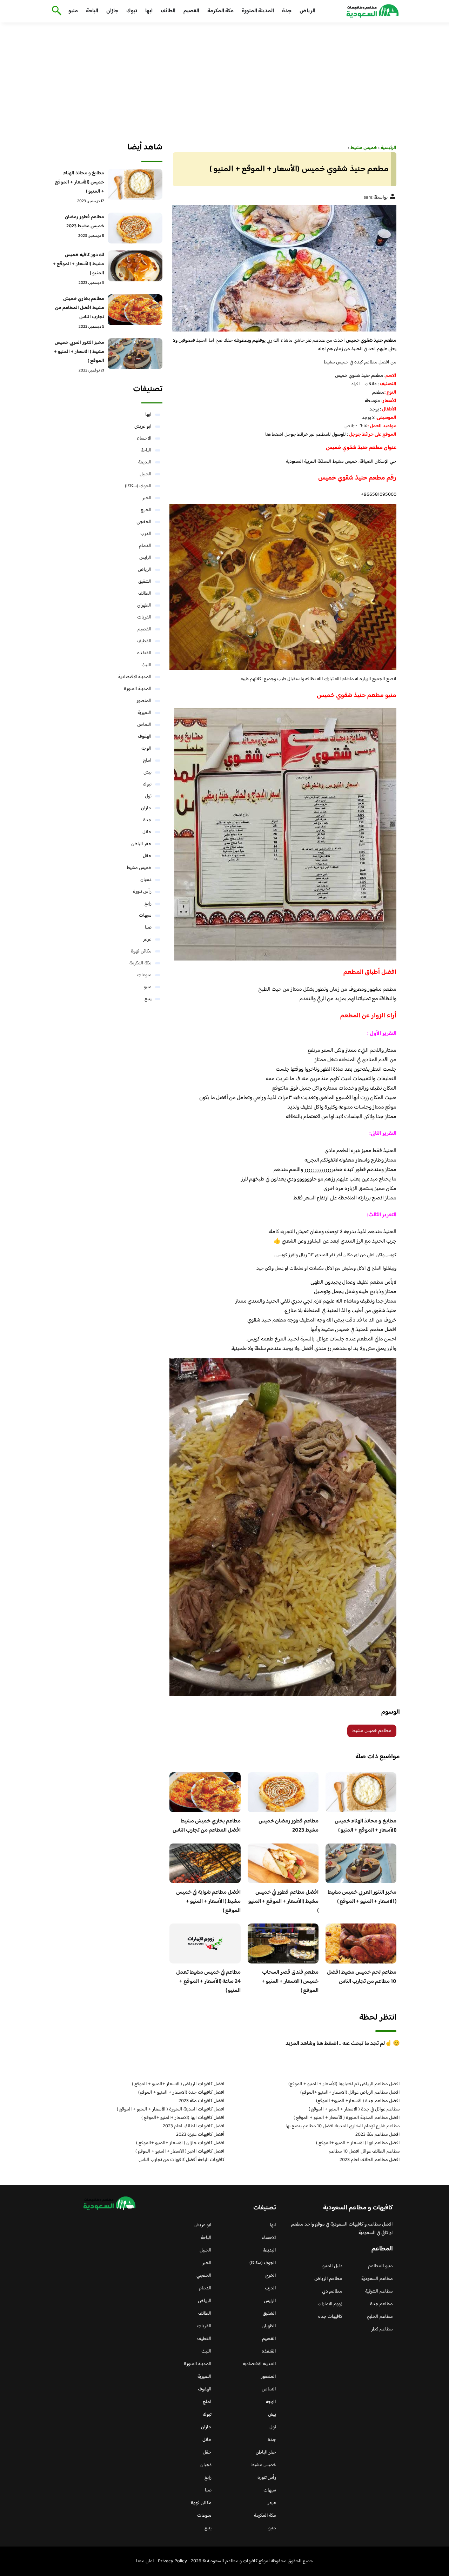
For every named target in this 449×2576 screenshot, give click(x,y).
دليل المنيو (332, 2266)
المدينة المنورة (258, 11)
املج (147, 761)
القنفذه (144, 653)
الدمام (145, 546)
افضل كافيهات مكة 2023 (202, 2101)
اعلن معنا (145, 2561)
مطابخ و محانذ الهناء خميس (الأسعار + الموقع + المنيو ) (366, 1826)
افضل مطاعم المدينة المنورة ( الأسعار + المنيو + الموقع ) (347, 2118)
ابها (149, 11)
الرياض (307, 11)
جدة (287, 11)
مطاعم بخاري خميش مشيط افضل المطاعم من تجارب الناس (207, 1826)
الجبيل (146, 474)
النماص (144, 725)
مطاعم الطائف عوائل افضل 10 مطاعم (364, 2152)
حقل (147, 856)
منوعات (144, 975)
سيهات (145, 916)
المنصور (144, 701)
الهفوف (145, 737)
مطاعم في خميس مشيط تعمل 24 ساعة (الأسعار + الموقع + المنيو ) (208, 1982)
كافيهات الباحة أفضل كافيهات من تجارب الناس (182, 2160)
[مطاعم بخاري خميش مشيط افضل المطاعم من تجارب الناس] (135, 310)
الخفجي (144, 522)
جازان (112, 11)
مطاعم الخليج (380, 2317)
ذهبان (146, 880)
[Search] (55, 11)
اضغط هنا (274, 435)
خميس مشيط (139, 868)
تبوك (132, 11)
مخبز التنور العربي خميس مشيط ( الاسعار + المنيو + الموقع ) (362, 1897)
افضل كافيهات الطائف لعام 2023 (194, 2126)
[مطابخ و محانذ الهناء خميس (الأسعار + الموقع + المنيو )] (135, 184)
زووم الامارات (330, 2304)
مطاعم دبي (332, 2291)
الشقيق (145, 582)
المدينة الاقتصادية (135, 677)
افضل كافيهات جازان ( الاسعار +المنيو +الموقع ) (180, 2143)
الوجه (146, 749)
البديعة (145, 462)
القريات (144, 617)
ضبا (148, 928)
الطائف (168, 11)
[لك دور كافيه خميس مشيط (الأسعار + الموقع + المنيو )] (135, 266)
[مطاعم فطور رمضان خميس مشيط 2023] (135, 228)
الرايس (145, 558)
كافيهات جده (330, 2317)
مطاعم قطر (382, 2329)
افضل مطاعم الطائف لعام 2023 (370, 2160)
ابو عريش (143, 427)
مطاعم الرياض (328, 2279)
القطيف (144, 641)
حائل (147, 832)
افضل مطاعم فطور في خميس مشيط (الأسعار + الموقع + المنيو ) (283, 1902)
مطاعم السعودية (377, 2279)
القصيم (191, 11)
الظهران (144, 605)
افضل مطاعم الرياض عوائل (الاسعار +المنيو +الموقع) (350, 2093)
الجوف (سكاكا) (138, 486)
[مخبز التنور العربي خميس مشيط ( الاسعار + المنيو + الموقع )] (135, 354)
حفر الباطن (141, 844)
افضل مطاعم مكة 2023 (378, 2135)
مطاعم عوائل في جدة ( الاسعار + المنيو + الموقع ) (354, 2109)
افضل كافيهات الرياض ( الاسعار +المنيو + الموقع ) (178, 2084)
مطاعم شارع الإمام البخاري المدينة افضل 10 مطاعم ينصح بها (343, 2126)
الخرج (146, 510)
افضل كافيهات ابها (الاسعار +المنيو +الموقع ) (183, 2118)
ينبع (148, 999)
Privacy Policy (172, 2561)
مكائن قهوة (141, 951)
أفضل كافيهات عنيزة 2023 (200, 2135)
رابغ (148, 904)
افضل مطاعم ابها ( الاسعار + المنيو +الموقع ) (358, 2143)
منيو (73, 11)
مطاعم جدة (381, 2304)
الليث (146, 665)
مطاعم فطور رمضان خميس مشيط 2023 (289, 1826)
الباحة (92, 11)
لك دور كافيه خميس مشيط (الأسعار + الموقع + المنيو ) (79, 264)
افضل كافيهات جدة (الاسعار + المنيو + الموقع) (181, 2093)
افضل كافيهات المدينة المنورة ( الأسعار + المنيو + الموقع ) (171, 2109)
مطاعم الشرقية (379, 2291)
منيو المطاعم (380, 2266)
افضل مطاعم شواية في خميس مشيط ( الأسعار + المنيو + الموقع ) (208, 1902)
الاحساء (144, 439)
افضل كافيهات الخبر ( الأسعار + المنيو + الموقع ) (180, 2152)
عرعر (147, 939)
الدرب (146, 534)
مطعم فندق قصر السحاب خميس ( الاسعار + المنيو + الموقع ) (290, 1982)
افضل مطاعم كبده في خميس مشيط (357, 362)
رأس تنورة (142, 892)
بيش (148, 772)
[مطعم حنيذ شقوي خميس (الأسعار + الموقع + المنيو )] (283, 268)
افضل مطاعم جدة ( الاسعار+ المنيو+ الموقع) (358, 2101)
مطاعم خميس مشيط (372, 1731)
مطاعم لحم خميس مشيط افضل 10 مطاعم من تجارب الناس (362, 1977)
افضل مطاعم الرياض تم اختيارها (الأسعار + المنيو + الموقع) (344, 2084)
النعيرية (145, 713)
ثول (148, 796)
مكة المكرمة (220, 11)
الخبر (147, 498)
